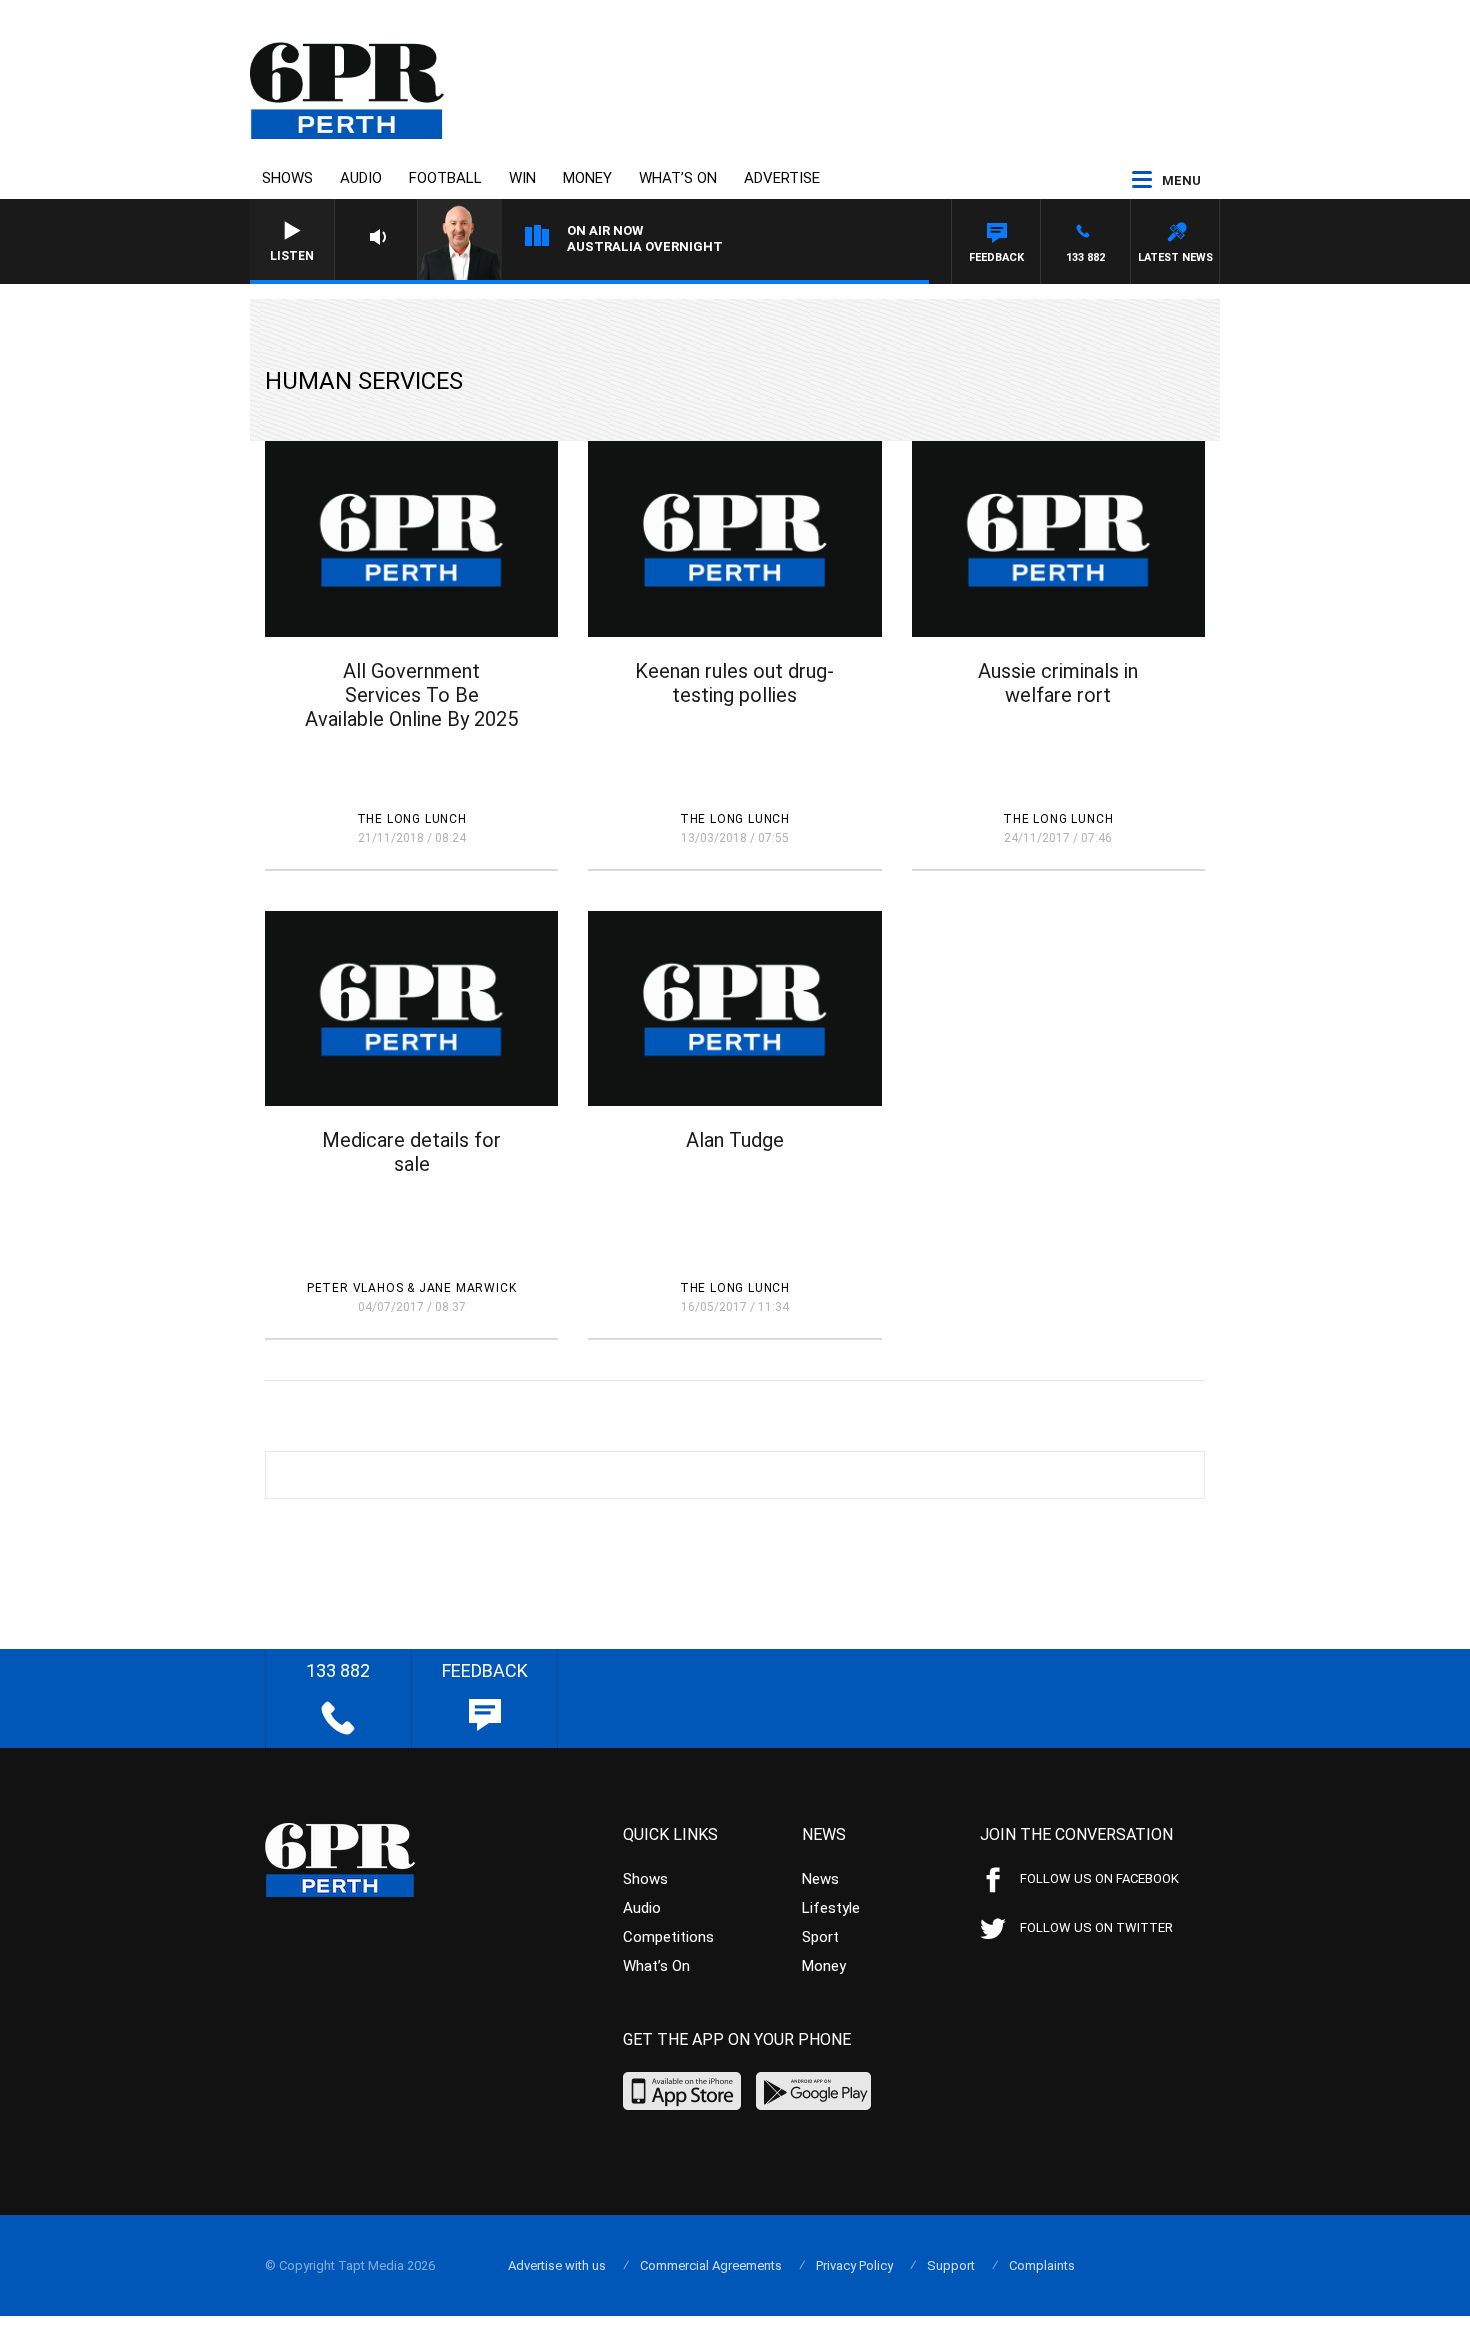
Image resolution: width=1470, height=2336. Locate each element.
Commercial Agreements (711, 2265)
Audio (361, 178)
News (820, 1879)
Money (587, 178)
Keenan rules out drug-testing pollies (734, 683)
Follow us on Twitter (1096, 1927)
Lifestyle (831, 1908)
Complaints (1042, 2265)
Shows (287, 178)
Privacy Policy (854, 2265)
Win (522, 178)
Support (951, 2265)
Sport (820, 1937)
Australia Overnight (645, 246)
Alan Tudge (735, 1140)
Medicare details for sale (411, 1152)
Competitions (668, 1937)
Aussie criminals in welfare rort (1058, 683)
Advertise (782, 178)
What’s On (678, 178)
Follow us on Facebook (1099, 1878)
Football (445, 178)
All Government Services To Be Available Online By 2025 (411, 695)
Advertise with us (557, 2265)
